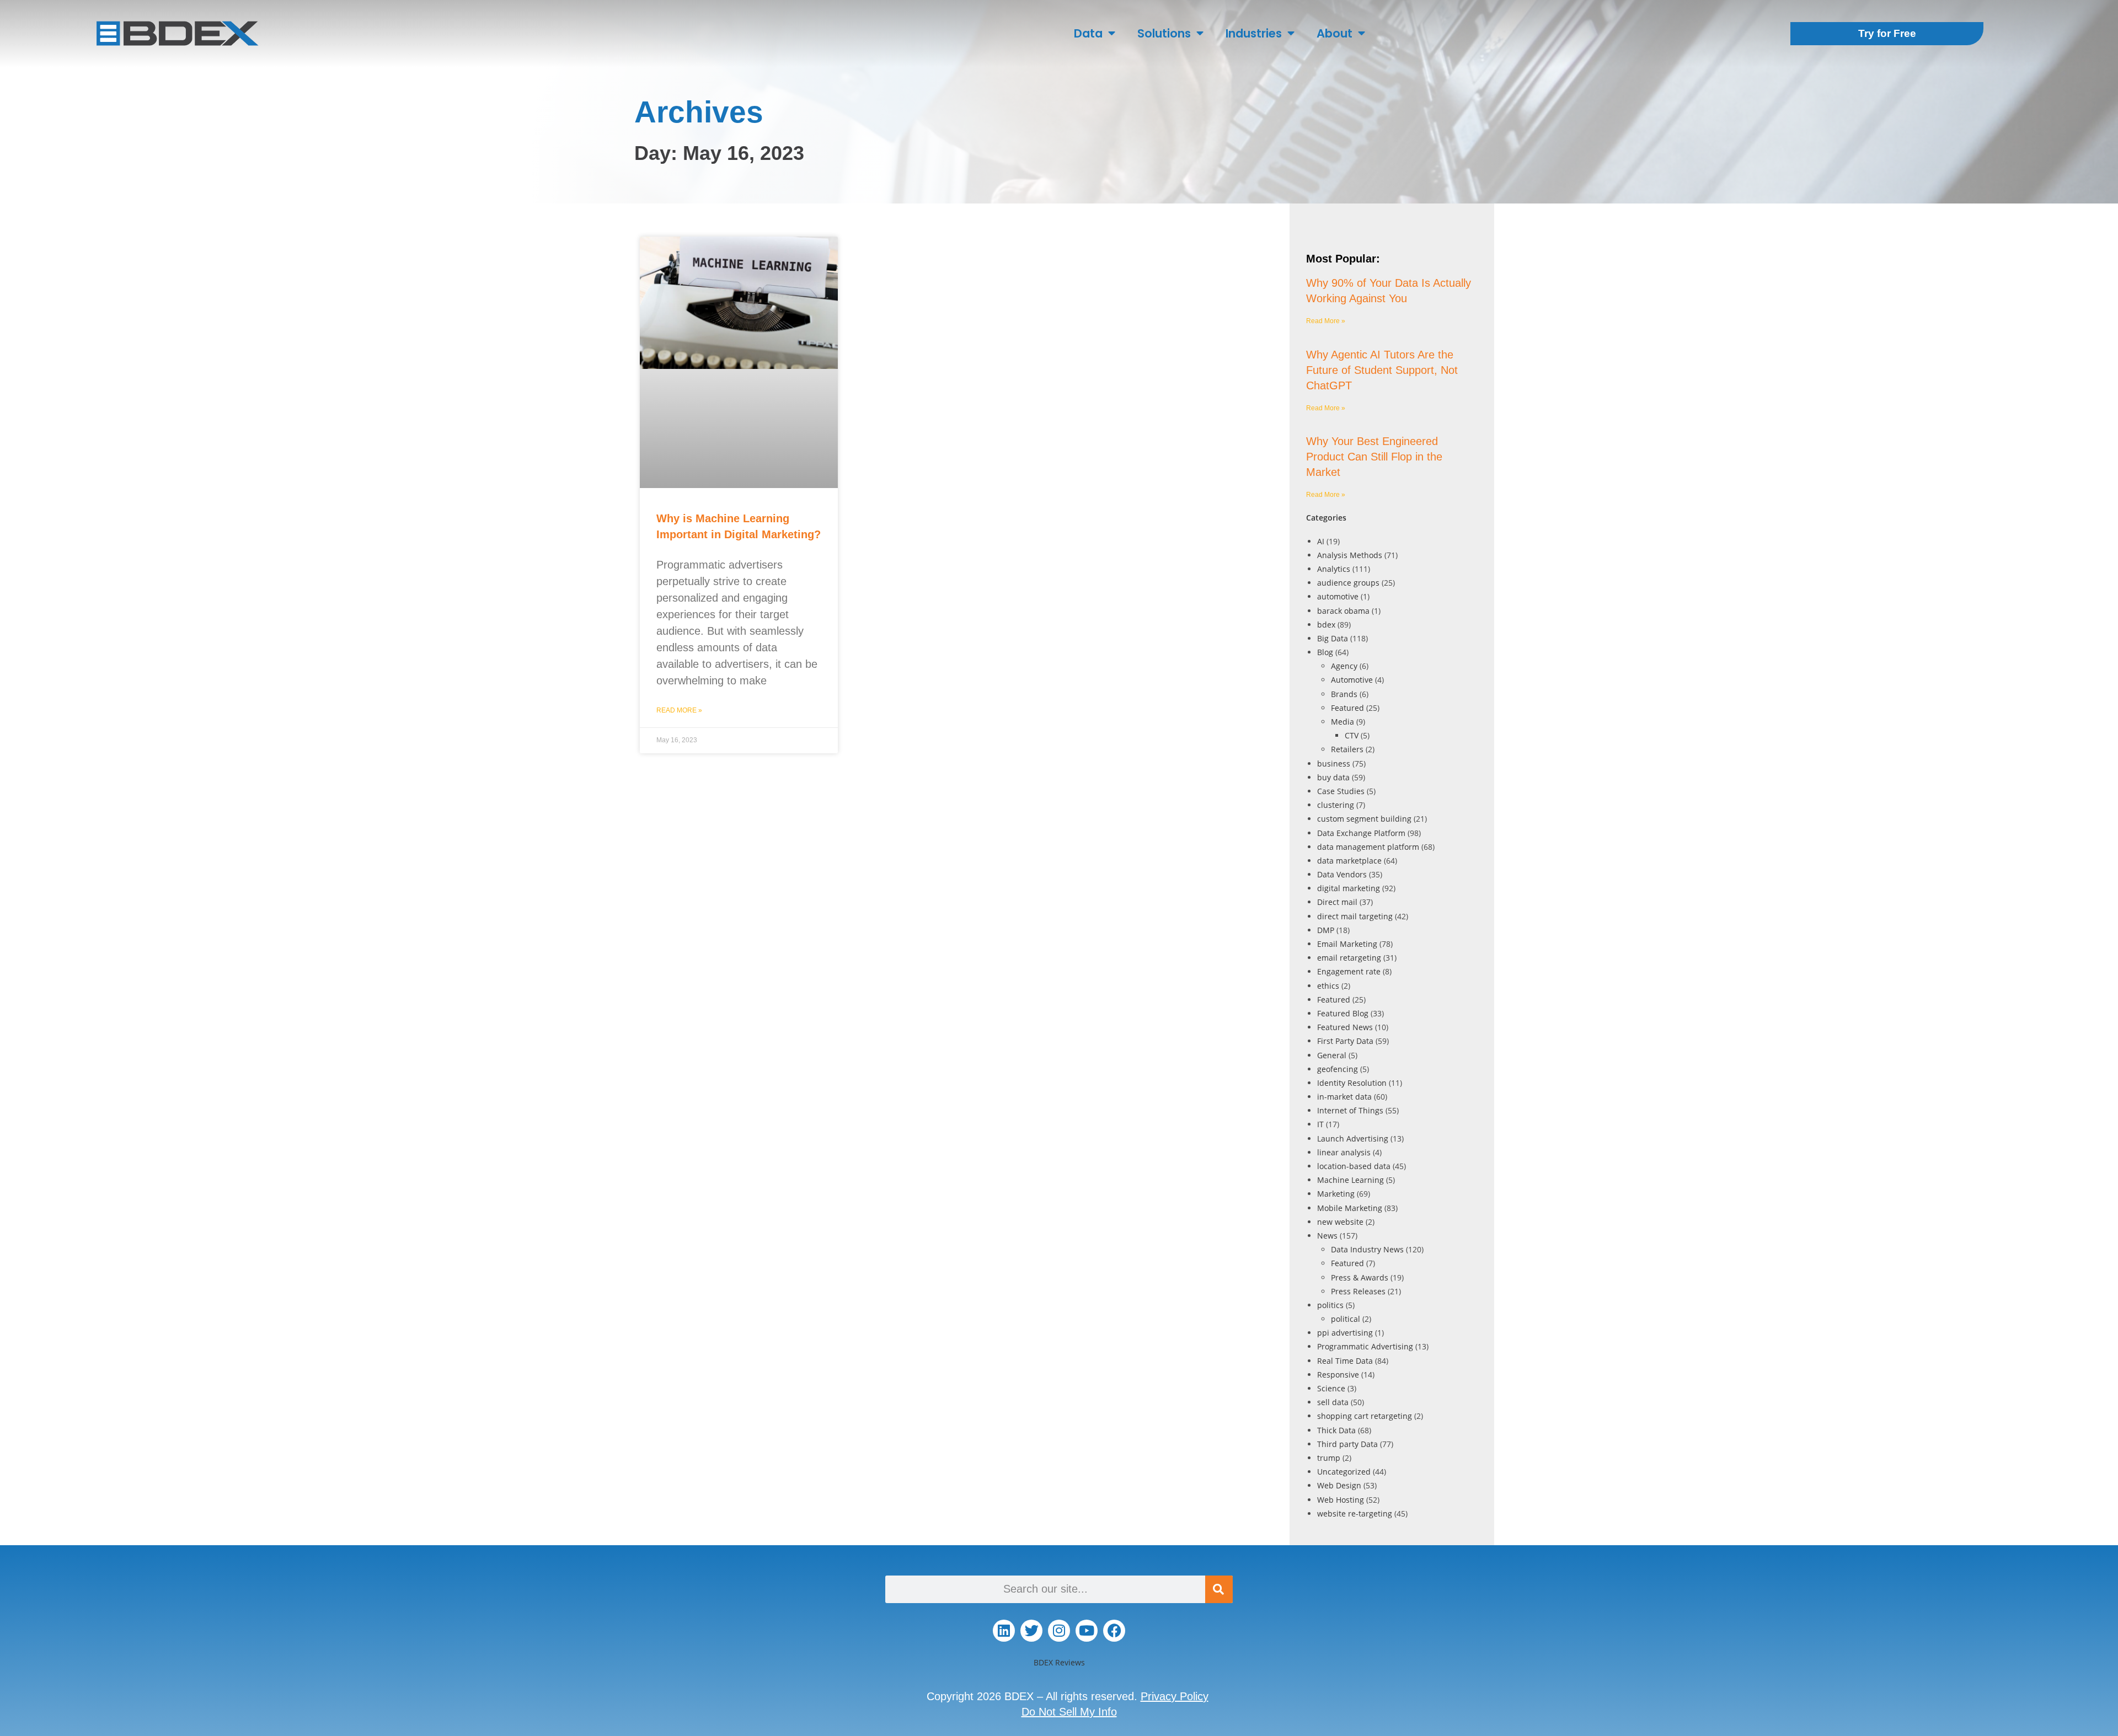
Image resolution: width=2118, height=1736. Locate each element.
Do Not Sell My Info (1069, 1712)
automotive (1338, 596)
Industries (1254, 33)
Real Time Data (1345, 1361)
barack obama (1343, 611)
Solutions (1164, 33)
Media (1343, 722)
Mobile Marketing (1350, 1208)
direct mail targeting (1355, 916)
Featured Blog (1343, 1013)
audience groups (1348, 583)
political (1346, 1319)
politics (1330, 1305)
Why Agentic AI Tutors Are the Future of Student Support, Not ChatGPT (1382, 370)
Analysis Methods (1350, 555)
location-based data (1354, 1166)
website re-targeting (1355, 1513)
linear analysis (1344, 1152)
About (1335, 33)
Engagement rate (1349, 971)
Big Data (1333, 638)
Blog (1325, 652)
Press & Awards (1360, 1277)
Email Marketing (1347, 944)
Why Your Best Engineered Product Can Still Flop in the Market (1374, 457)
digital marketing (1349, 888)
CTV (1352, 735)
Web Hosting (1341, 1500)
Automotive (1352, 680)
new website (1340, 1222)
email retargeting (1349, 958)
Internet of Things (1350, 1110)
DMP (1326, 930)
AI (1321, 541)
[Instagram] (1059, 1631)
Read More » (679, 710)
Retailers (1347, 749)
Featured (1347, 708)
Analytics (1334, 569)
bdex (1326, 625)
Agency (1344, 666)
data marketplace (1349, 861)
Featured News (1345, 1027)
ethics (1328, 986)
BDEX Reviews (1059, 1662)
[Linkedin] (1004, 1631)
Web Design (1339, 1485)
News (1327, 1236)
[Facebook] (1114, 1631)
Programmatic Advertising (1365, 1346)
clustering (1336, 805)
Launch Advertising (1353, 1138)
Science (1331, 1388)
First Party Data (1345, 1041)
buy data (1333, 777)
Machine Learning (1351, 1180)
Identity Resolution (1352, 1083)
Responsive (1338, 1375)
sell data (1333, 1402)
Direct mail (1337, 902)
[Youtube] (1087, 1631)
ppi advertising (1345, 1333)
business (1334, 763)
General (1332, 1055)
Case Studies (1341, 791)
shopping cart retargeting (1365, 1416)
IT (1320, 1124)
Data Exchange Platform (1361, 833)
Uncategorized (1344, 1472)
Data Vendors (1342, 874)
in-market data (1344, 1097)
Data (1088, 33)
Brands (1344, 694)
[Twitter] (1031, 1631)
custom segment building (1364, 819)
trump (1329, 1458)
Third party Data (1347, 1444)
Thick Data (1336, 1430)
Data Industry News (1367, 1249)
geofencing (1338, 1069)
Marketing (1336, 1194)
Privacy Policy (1175, 1696)
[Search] (1219, 1589)
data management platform (1368, 847)
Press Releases (1358, 1291)
